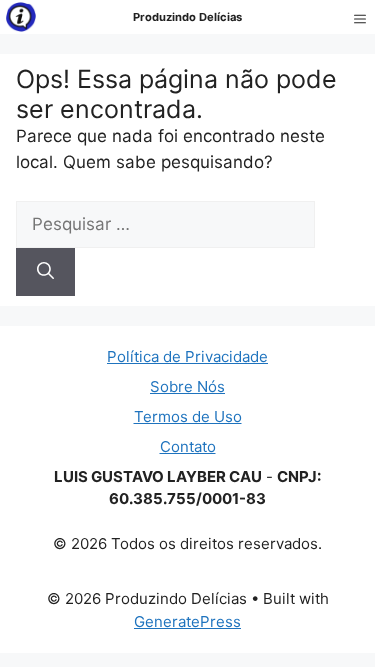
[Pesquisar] (45, 272)
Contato (188, 446)
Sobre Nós (187, 386)
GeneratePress (187, 621)
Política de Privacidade (187, 356)
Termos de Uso (188, 416)
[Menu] (360, 17)
